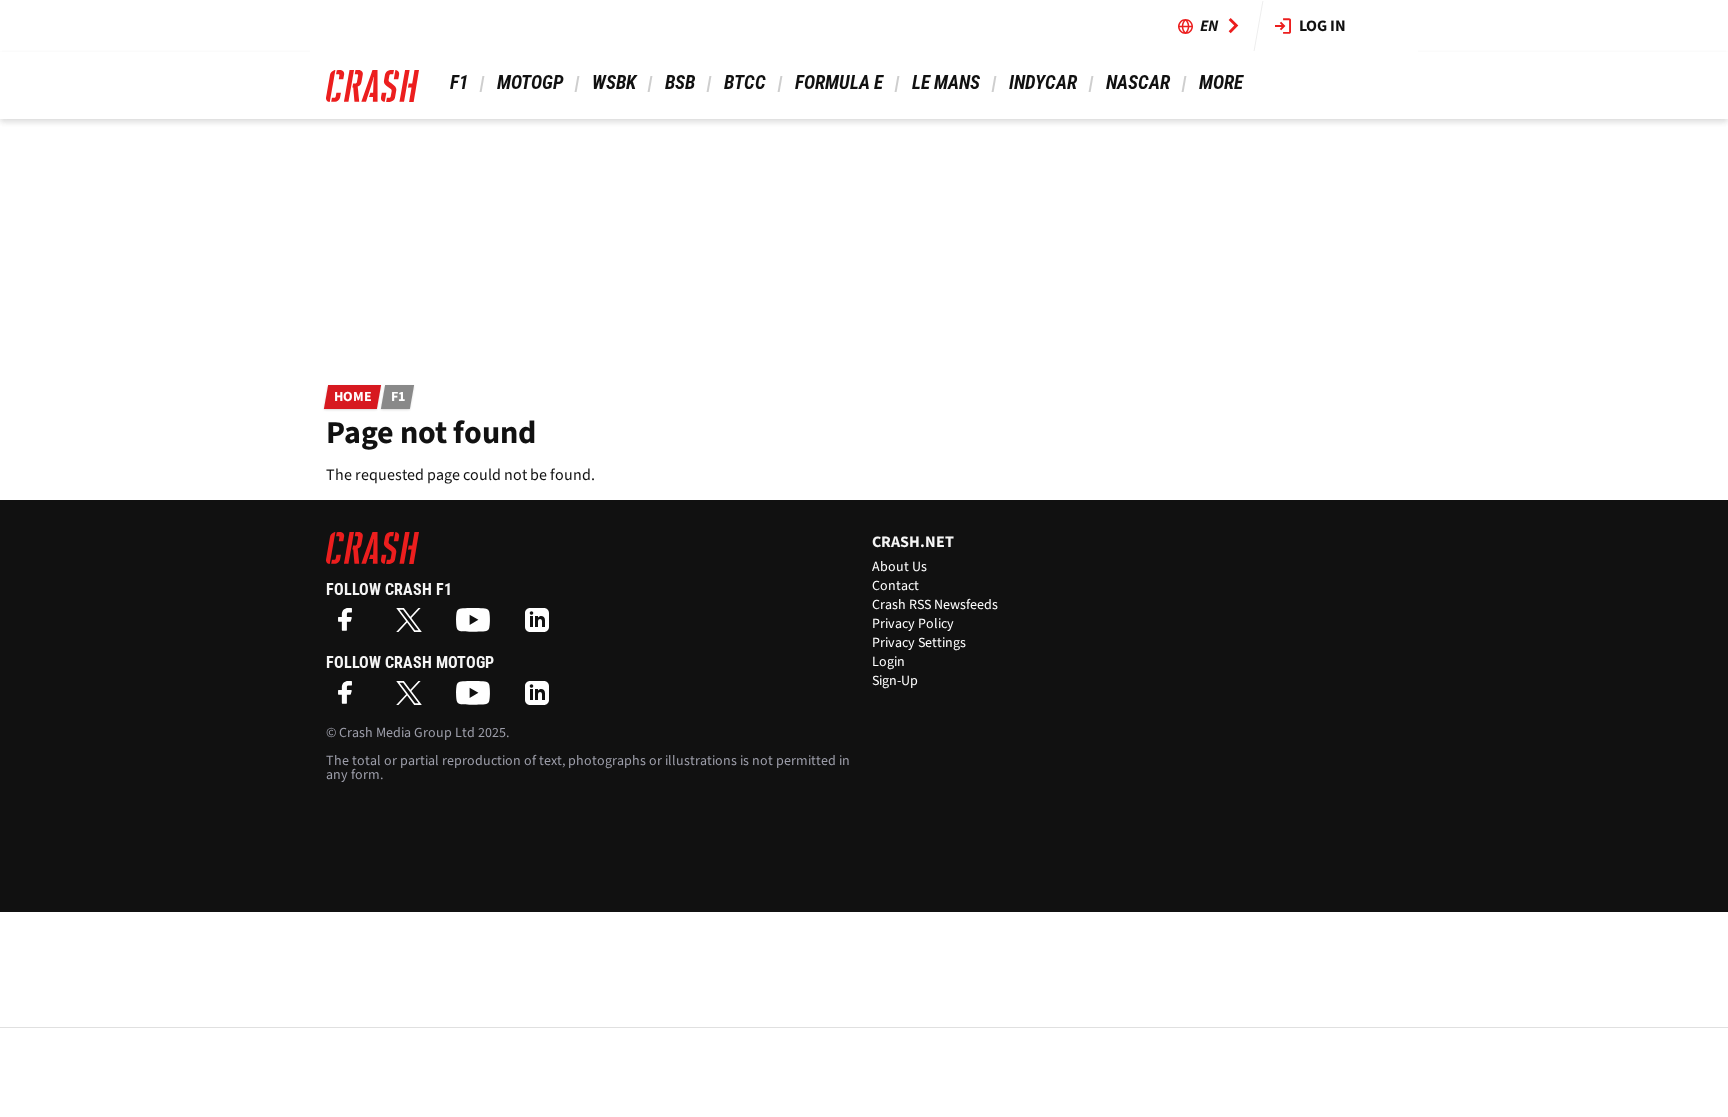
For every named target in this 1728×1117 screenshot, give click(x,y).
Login (888, 662)
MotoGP (530, 82)
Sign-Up (895, 681)
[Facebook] (350, 626)
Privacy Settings (919, 643)
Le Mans (946, 82)
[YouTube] (478, 626)
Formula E (839, 82)
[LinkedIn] (542, 626)
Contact (895, 586)
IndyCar (1043, 82)
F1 (459, 82)
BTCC (745, 82)
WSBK (614, 82)
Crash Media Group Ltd (407, 733)
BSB (680, 82)
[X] (414, 626)
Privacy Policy (913, 624)
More (1220, 82)
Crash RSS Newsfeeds (935, 605)
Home (353, 397)
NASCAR (1138, 82)
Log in (1322, 26)
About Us (899, 567)
